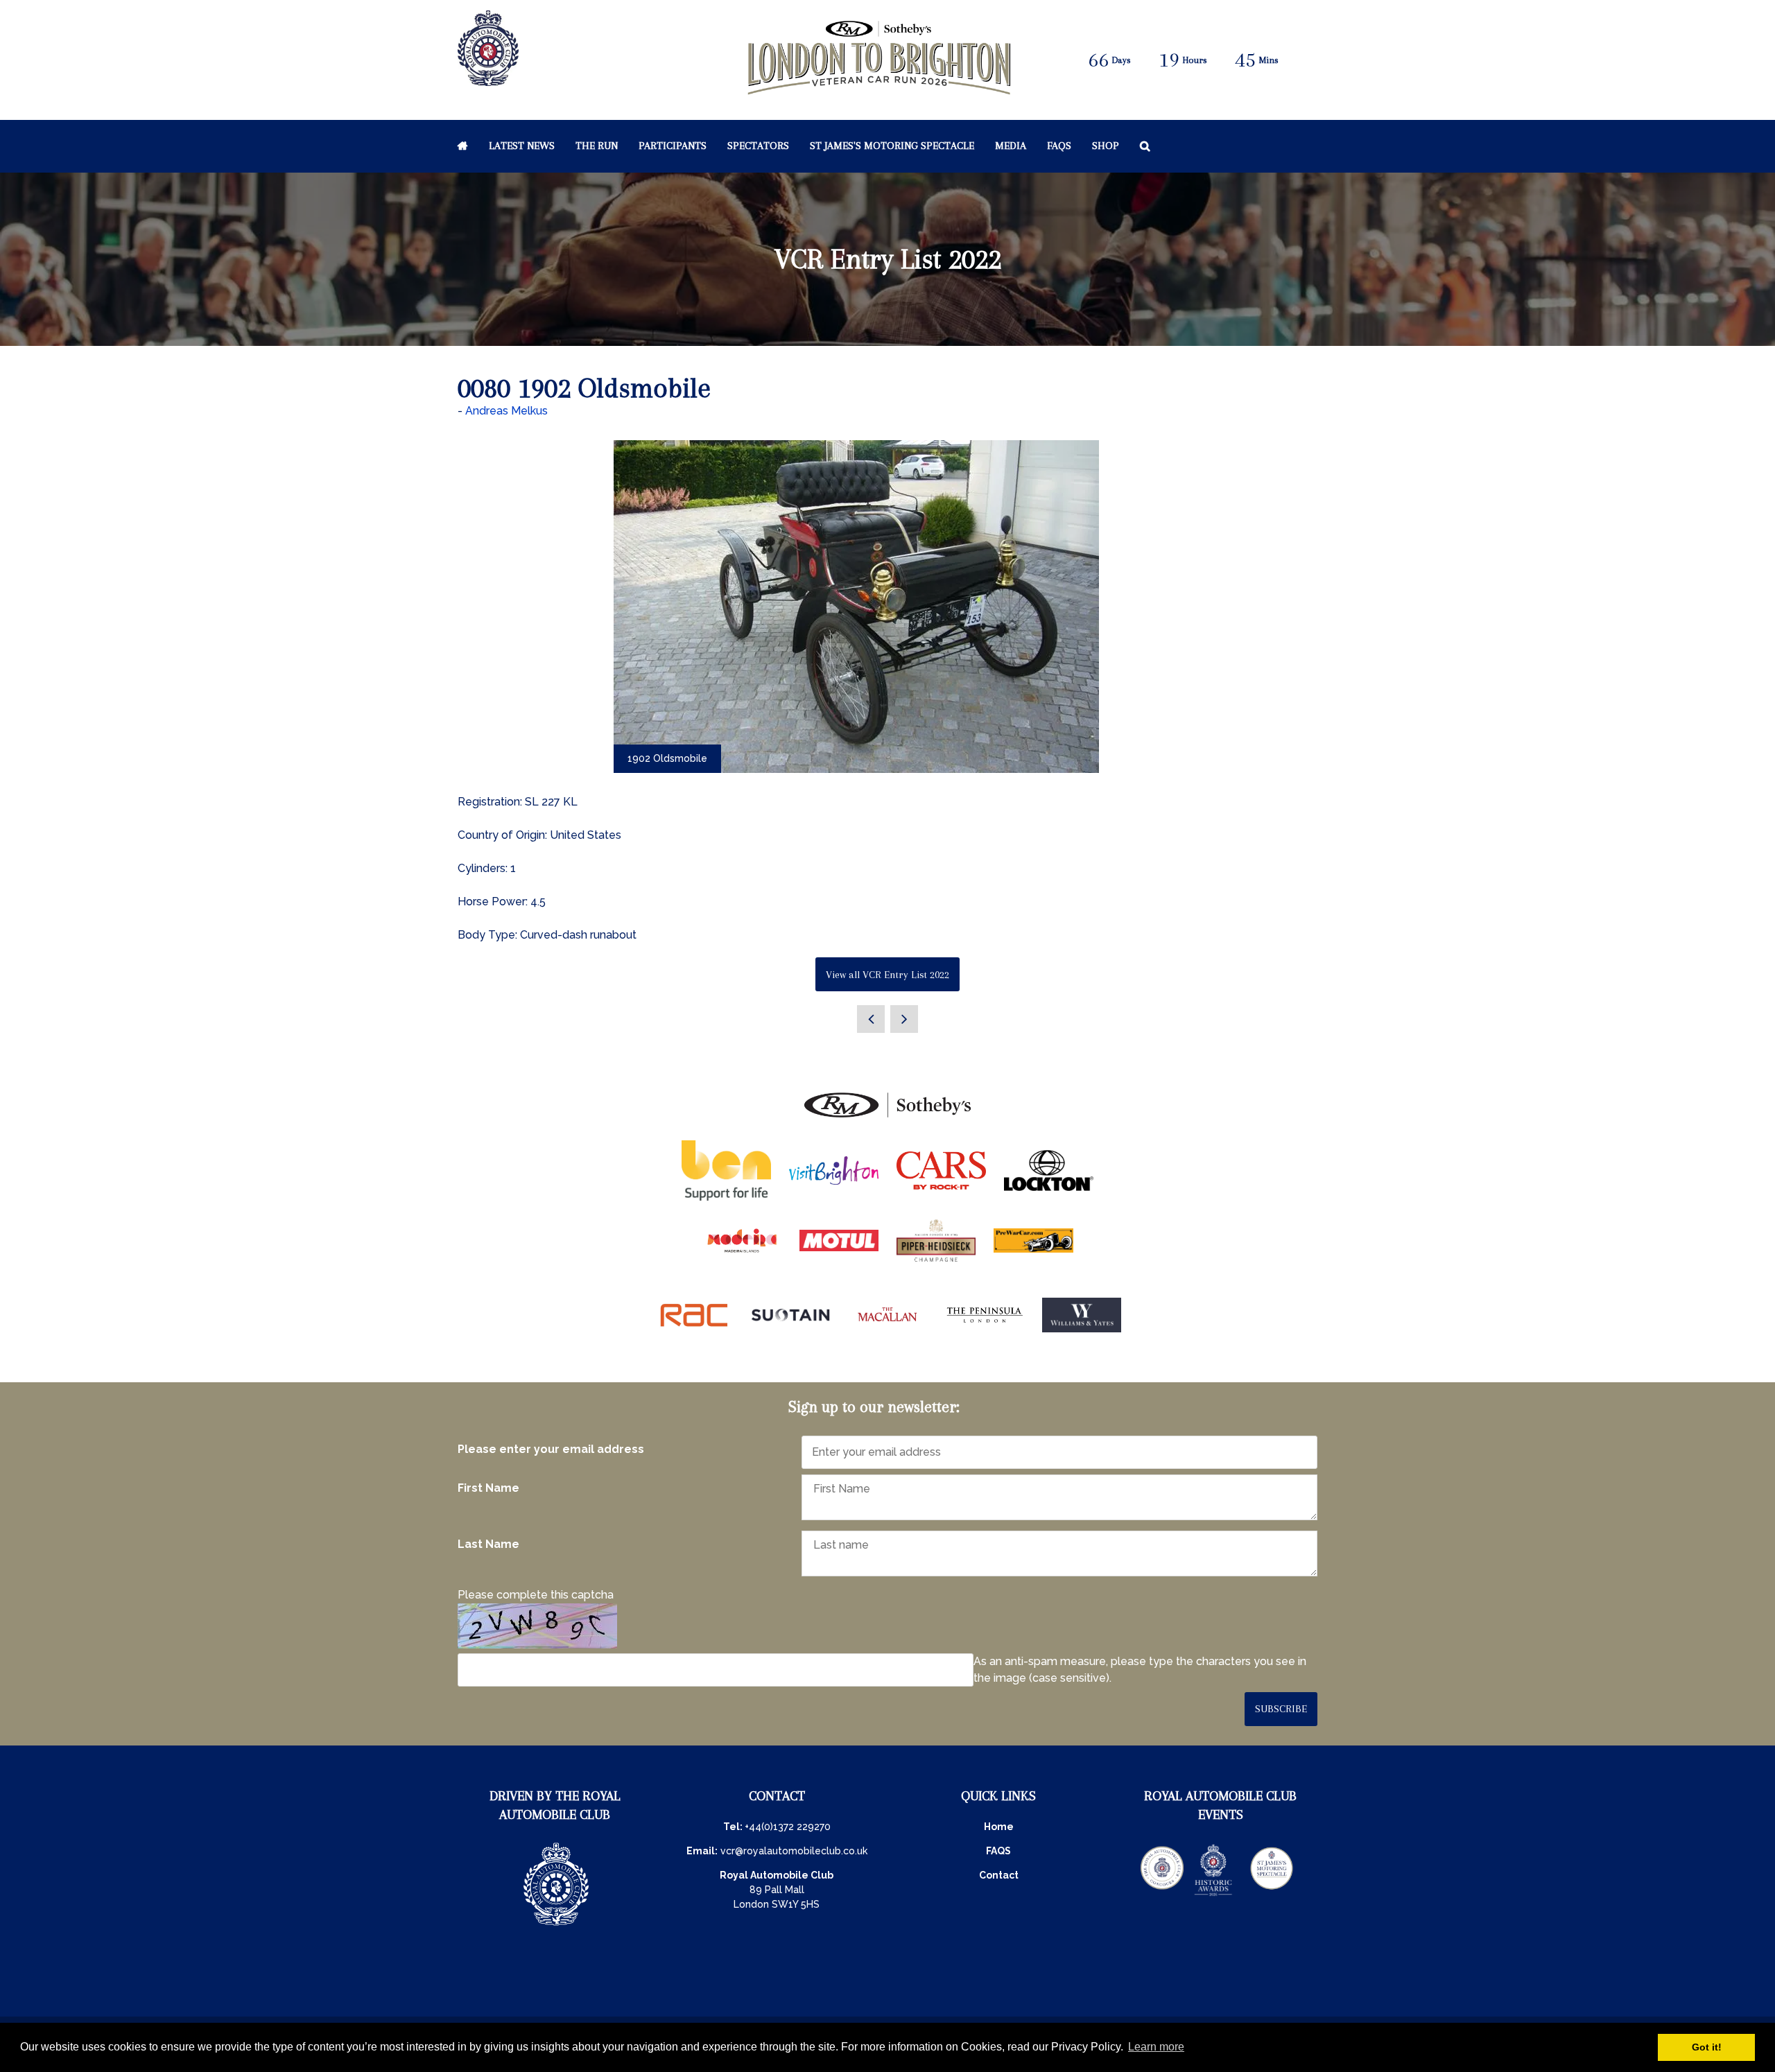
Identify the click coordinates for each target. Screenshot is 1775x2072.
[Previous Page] (871, 1019)
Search (1145, 146)
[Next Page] (904, 1019)
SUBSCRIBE (1281, 1709)
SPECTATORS (758, 146)
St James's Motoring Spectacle (892, 146)
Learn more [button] (1156, 2047)
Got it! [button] (1707, 2047)
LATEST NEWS (522, 146)
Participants (673, 146)
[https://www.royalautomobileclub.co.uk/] (556, 1927)
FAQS (998, 1851)
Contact (999, 1875)
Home (463, 146)
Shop (1106, 146)
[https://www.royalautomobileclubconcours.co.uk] (1162, 1895)
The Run (597, 146)
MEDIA (1011, 146)
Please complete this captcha (536, 1595)
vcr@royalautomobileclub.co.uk (794, 1851)
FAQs (1059, 146)
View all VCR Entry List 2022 (887, 975)
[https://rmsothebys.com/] (887, 1118)
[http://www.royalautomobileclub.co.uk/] (488, 79)
